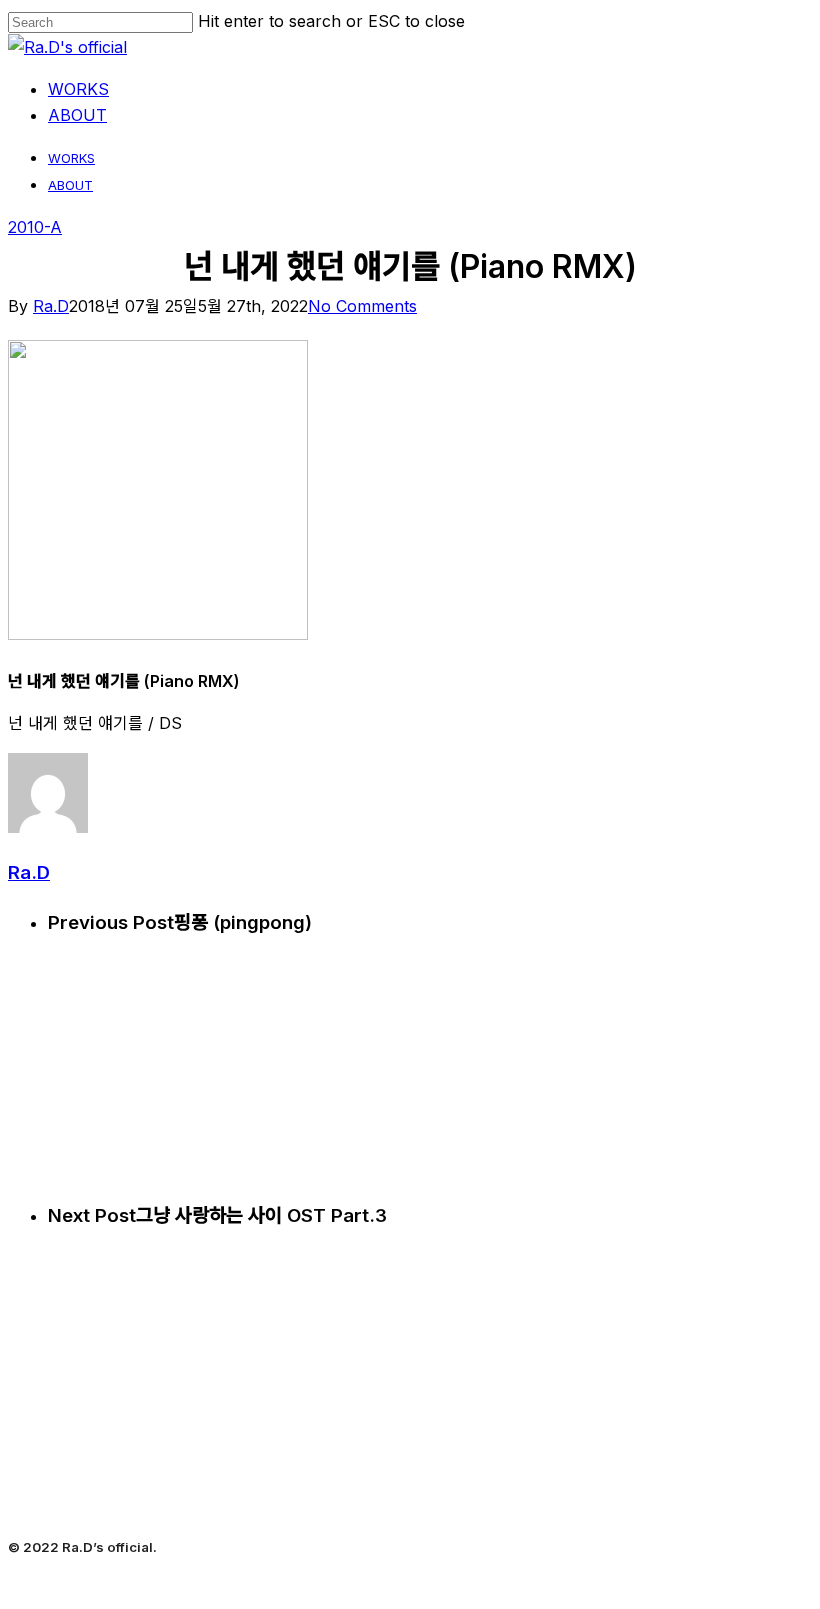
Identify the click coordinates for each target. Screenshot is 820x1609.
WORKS (71, 158)
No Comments (362, 306)
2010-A (35, 227)
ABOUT (70, 185)
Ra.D (51, 306)
